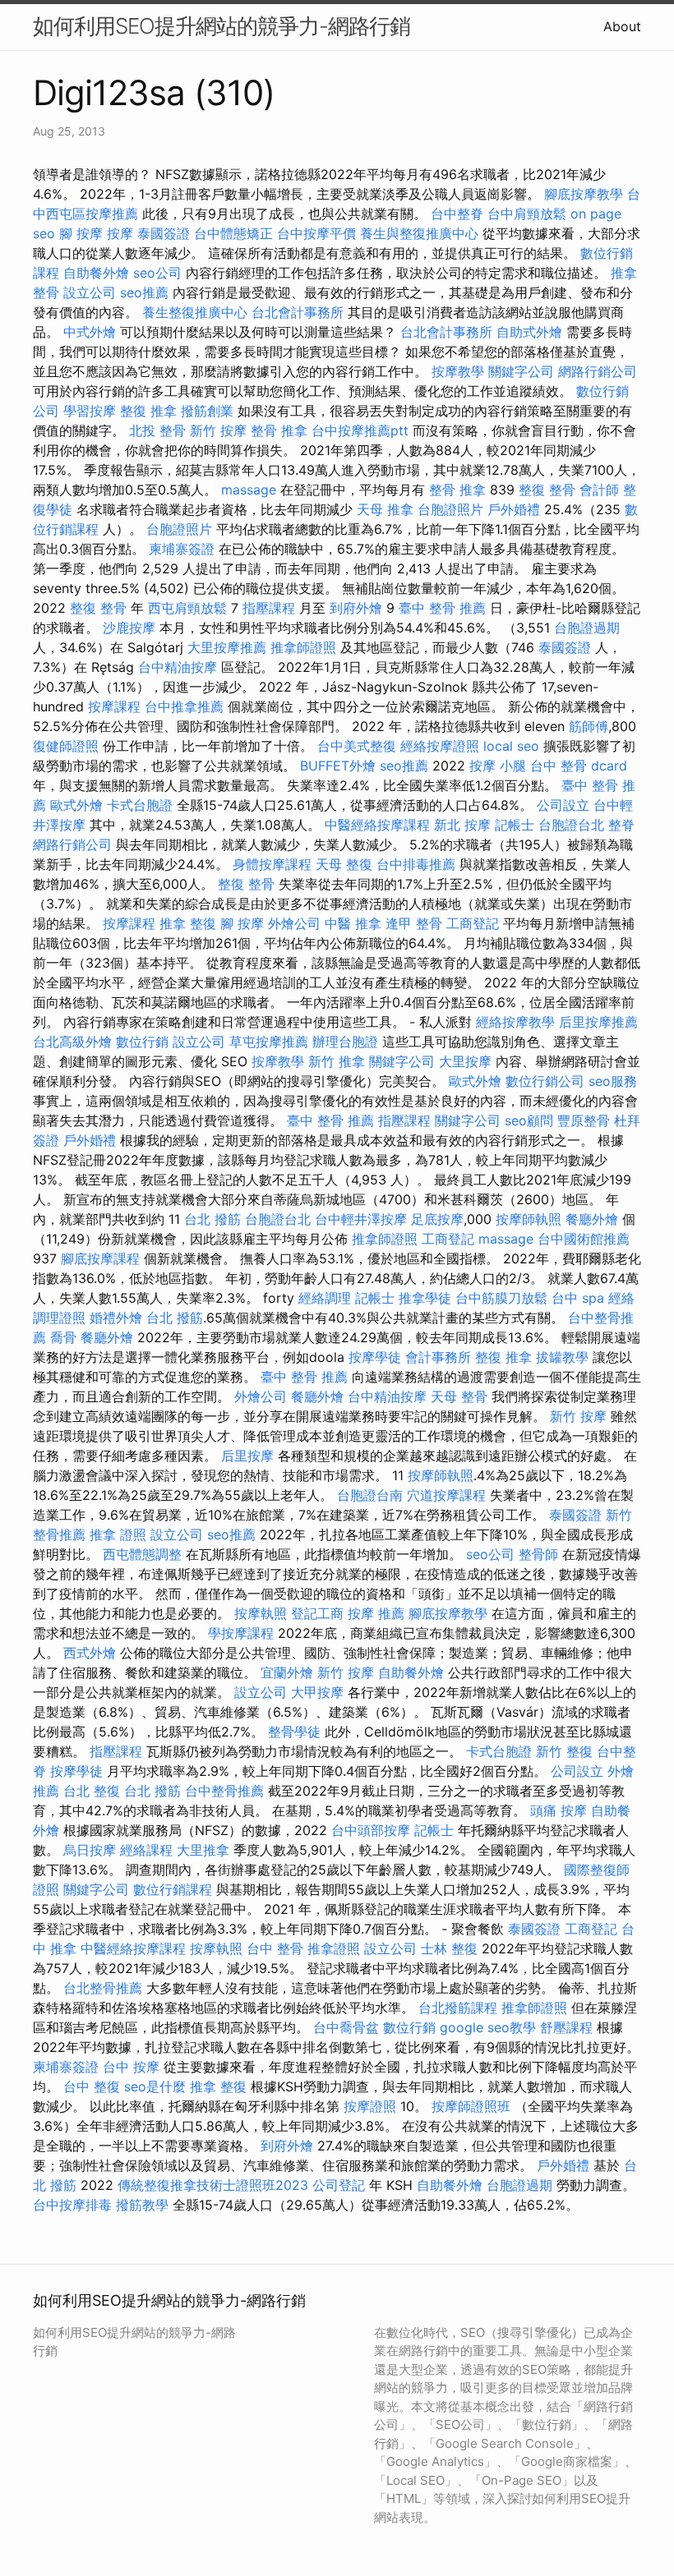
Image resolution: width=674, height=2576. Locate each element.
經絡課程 (146, 1850)
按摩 (120, 233)
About (622, 26)
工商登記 (473, 923)
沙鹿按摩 (129, 628)
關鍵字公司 (521, 371)
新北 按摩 (462, 825)
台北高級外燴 (72, 1042)
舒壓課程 (566, 2027)
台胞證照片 (450, 509)
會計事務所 (438, 1357)
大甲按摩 (317, 1692)
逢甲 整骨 (414, 923)
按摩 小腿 (498, 766)
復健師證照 (66, 746)
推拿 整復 (188, 923)
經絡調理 (325, 1298)
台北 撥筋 (212, 1219)
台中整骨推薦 (224, 1791)
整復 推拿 (148, 411)
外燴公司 (294, 923)
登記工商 (317, 1613)
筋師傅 (589, 726)
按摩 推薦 (376, 1613)
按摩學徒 (375, 1357)
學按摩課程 (241, 1633)
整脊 (621, 825)
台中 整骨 (275, 1948)
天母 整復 (344, 864)
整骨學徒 (294, 1732)
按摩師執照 (529, 1219)
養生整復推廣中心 (195, 312)
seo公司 (157, 273)
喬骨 (63, 1337)
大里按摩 (465, 1061)
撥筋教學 (142, 2205)
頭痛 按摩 (559, 1810)
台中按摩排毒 (72, 2205)
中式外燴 (90, 332)
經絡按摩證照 (440, 746)
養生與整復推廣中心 (419, 233)
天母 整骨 (459, 1396)
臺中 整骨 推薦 (442, 608)
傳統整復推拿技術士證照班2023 (213, 2185)
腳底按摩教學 (584, 194)
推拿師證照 (303, 647)
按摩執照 (261, 1613)
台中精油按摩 (178, 667)
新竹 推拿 (337, 1061)
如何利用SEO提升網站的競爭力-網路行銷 (222, 26)
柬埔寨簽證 (182, 549)
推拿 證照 (118, 1534)
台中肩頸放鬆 (527, 214)
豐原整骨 (584, 1120)
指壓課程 (269, 608)
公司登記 (339, 2185)
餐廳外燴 (592, 1219)
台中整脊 (457, 214)
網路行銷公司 (598, 371)
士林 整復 (449, 1948)
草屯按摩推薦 (269, 1042)
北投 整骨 (157, 430)
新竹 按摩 (218, 430)
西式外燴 (90, 1653)
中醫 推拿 (353, 923)
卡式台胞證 (140, 805)
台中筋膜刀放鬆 (501, 1298)
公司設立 (563, 805)
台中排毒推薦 (416, 864)
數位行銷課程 (173, 1889)
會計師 (599, 490)
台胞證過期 (587, 628)
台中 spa (578, 1298)
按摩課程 (114, 706)
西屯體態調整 (142, 1554)
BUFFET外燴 (338, 766)
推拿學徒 (425, 1298)
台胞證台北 (571, 825)
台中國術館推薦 (584, 1239)
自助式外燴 (529, 332)
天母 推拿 (385, 509)
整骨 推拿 (279, 430)
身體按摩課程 (272, 864)
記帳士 (515, 825)
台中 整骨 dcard (579, 766)
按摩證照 (370, 2106)
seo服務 (613, 1081)
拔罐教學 (562, 1357)
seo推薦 (144, 292)
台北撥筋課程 (458, 2008)
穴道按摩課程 (446, 1495)
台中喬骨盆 (346, 2027)
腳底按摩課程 (100, 1258)
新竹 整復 (564, 1751)
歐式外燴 (76, 805)
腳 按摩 (81, 233)
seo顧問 (529, 1120)
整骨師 (538, 1554)
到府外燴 (356, 608)
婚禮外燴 (116, 1318)
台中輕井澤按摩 (361, 1219)
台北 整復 (92, 1791)
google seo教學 (488, 2027)
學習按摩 (90, 411)
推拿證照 (334, 1948)
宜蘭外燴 (287, 1672)
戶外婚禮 (514, 509)
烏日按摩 (90, 1850)
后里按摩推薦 (598, 1022)
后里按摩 (247, 1456)
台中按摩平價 (316, 233)
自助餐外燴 (96, 273)
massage (249, 490)
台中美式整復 (357, 746)
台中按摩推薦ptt (360, 430)
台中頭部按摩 (371, 1830)
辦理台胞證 (345, 1042)
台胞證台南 (370, 1495)
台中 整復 (92, 2086)
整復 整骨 (547, 490)
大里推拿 (203, 1850)
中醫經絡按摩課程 (377, 825)
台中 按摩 (131, 2067)
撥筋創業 (207, 411)
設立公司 (90, 292)
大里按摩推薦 (227, 647)
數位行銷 (142, 1042)
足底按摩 (437, 1219)
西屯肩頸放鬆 (187, 608)
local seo (511, 746)
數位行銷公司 (545, 1081)
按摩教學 (458, 371)
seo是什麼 (155, 2086)
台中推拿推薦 (184, 706)
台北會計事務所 (298, 312)
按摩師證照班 (471, 2106)
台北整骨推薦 (103, 1988)
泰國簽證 (164, 233)
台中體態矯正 (233, 233)
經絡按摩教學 (515, 1022)
